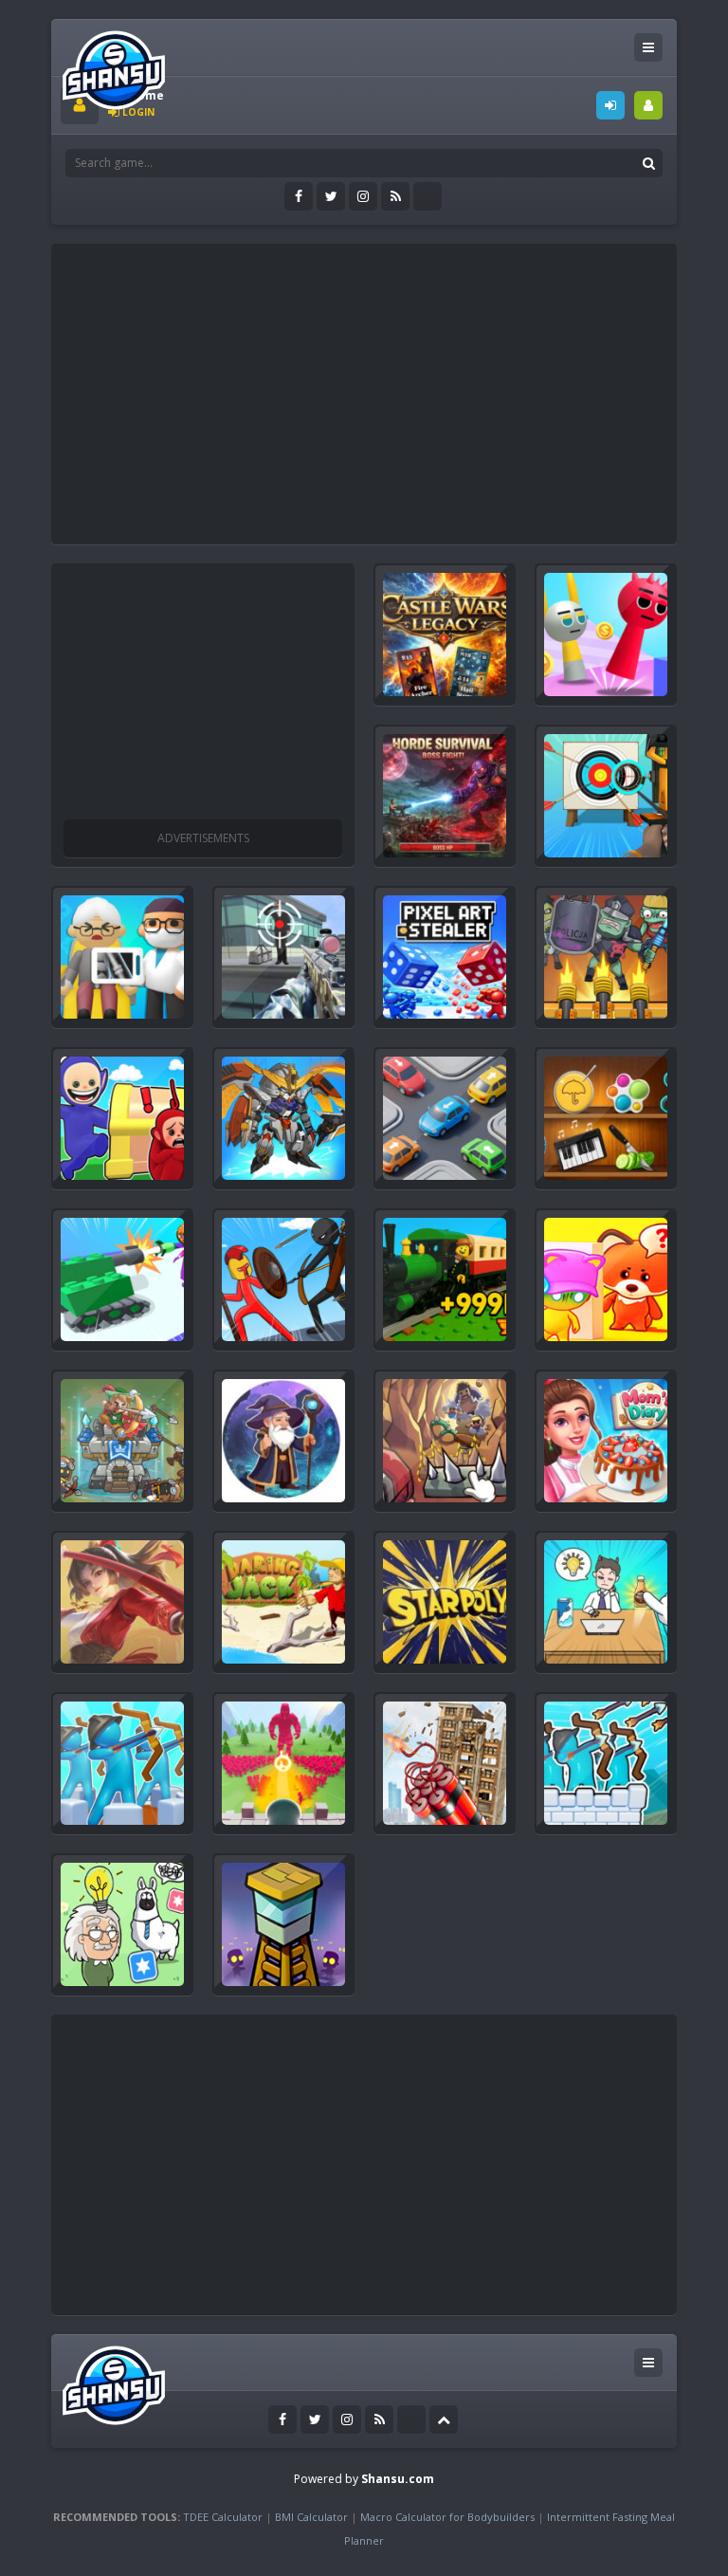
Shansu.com (398, 2479)
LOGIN (610, 105)
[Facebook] (299, 196)
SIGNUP (648, 105)
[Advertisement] (394, 386)
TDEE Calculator (223, 2517)
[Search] (648, 163)
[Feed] (395, 196)
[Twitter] (331, 196)
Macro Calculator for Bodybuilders (447, 2517)
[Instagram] (363, 196)
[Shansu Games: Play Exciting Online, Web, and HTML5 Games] (114, 66)
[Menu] (648, 47)
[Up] (444, 2420)
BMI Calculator (311, 2517)
